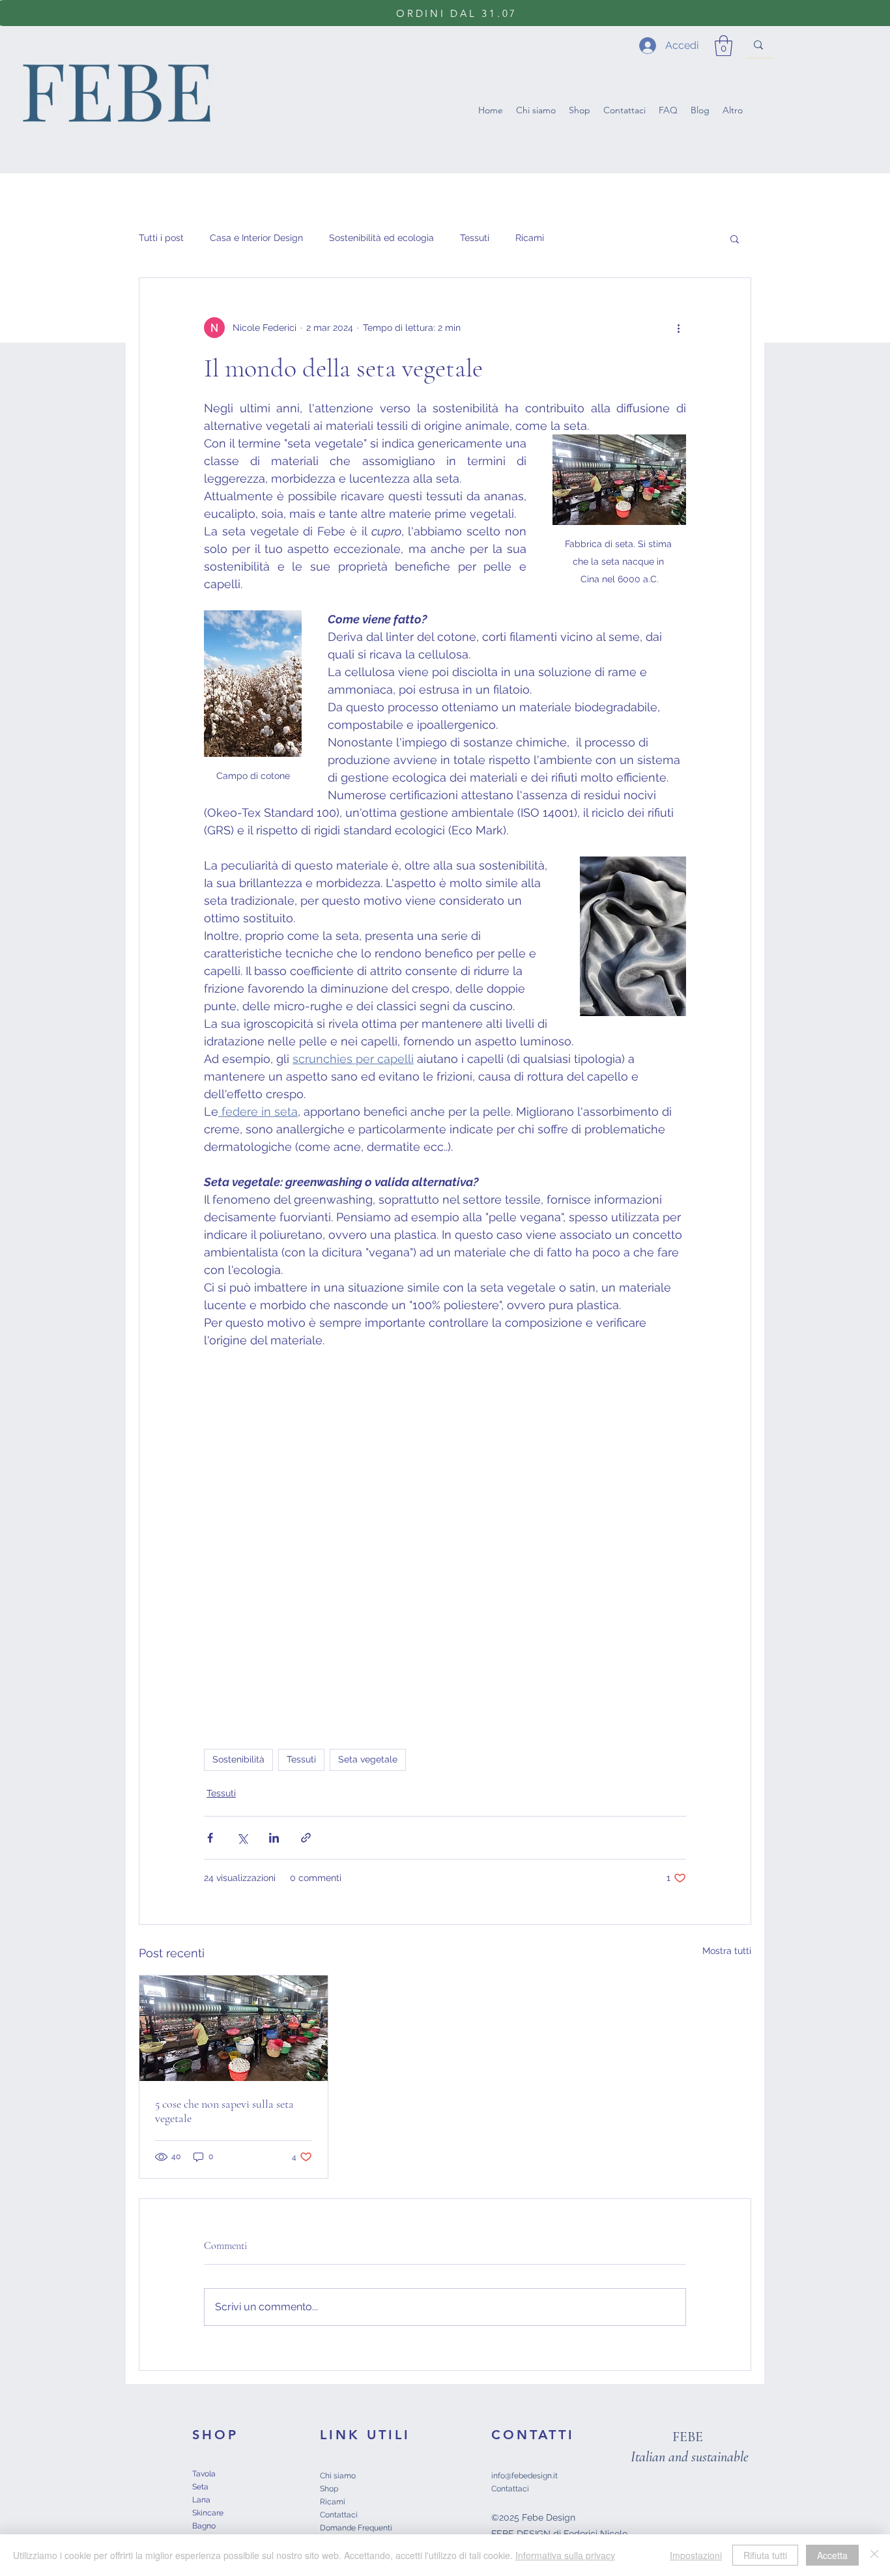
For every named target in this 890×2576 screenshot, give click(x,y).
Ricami (530, 238)
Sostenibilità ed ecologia (381, 238)
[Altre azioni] (678, 328)
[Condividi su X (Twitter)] (242, 1838)
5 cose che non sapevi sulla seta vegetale (224, 2111)
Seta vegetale (368, 1759)
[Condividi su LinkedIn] (274, 1838)
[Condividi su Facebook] (210, 1838)
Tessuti (475, 238)
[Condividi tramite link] (306, 1838)
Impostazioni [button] (696, 2555)
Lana (201, 2500)
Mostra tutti (727, 1951)
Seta (200, 2487)
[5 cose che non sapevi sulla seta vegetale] (234, 2028)
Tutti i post (161, 238)
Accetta (832, 2555)
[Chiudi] (874, 2555)
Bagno (204, 2526)
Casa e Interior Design (256, 238)
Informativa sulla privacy (565, 2555)
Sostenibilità (238, 1759)
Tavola (204, 2474)
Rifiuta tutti (765, 2555)
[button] (724, 46)
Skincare (208, 2513)
